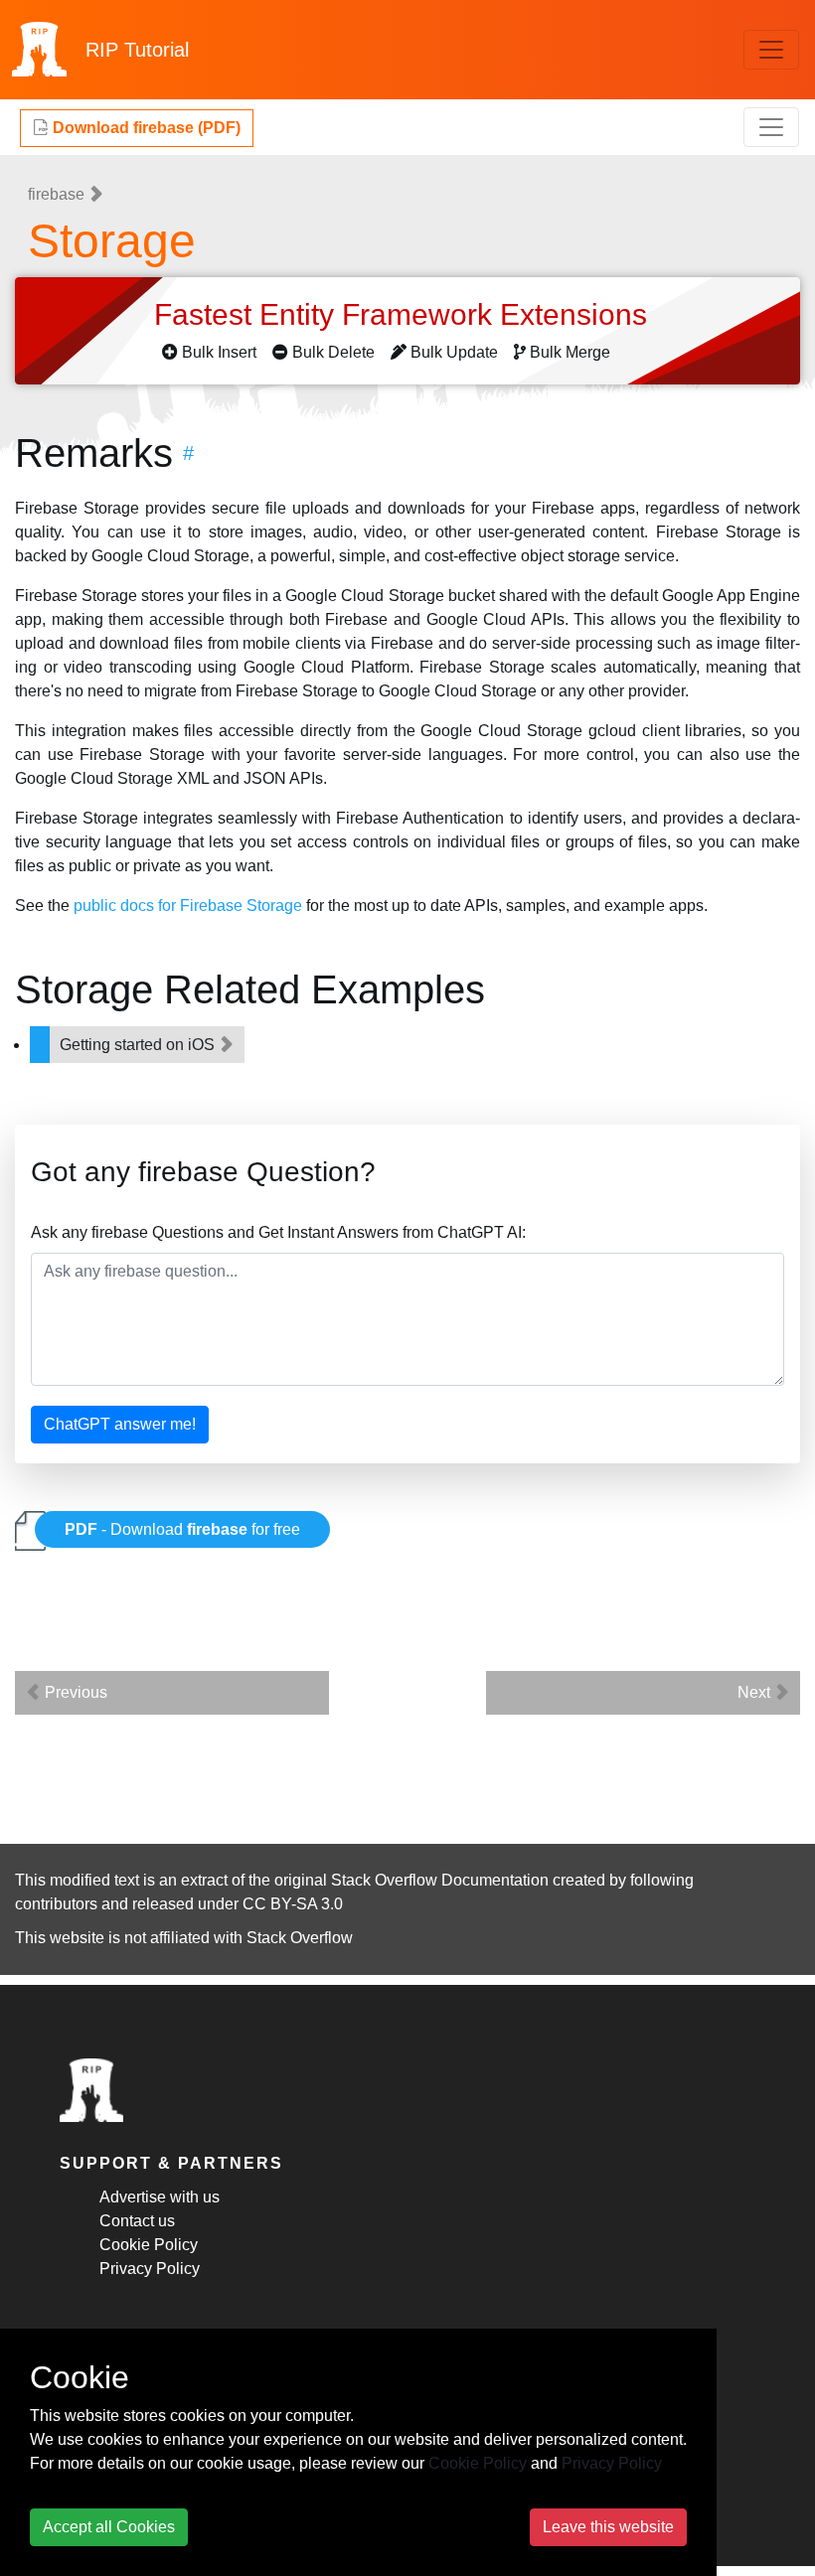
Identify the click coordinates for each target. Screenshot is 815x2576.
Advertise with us (160, 2197)
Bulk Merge (570, 352)
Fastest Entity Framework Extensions (405, 314)
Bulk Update (454, 352)
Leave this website (608, 2527)
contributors (56, 1904)
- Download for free (182, 1529)
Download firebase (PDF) (145, 128)
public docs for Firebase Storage (188, 906)
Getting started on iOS (139, 1045)
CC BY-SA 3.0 (293, 1904)
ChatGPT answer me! (120, 1424)
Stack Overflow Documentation (440, 1880)
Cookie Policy (149, 2245)
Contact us (137, 2221)
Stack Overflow (300, 1938)
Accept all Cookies (109, 2527)
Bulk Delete (333, 352)
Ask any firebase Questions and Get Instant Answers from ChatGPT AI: (278, 1232)
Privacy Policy (150, 2269)
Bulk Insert (219, 352)
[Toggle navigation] (771, 50)
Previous (74, 1692)
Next (756, 1692)
